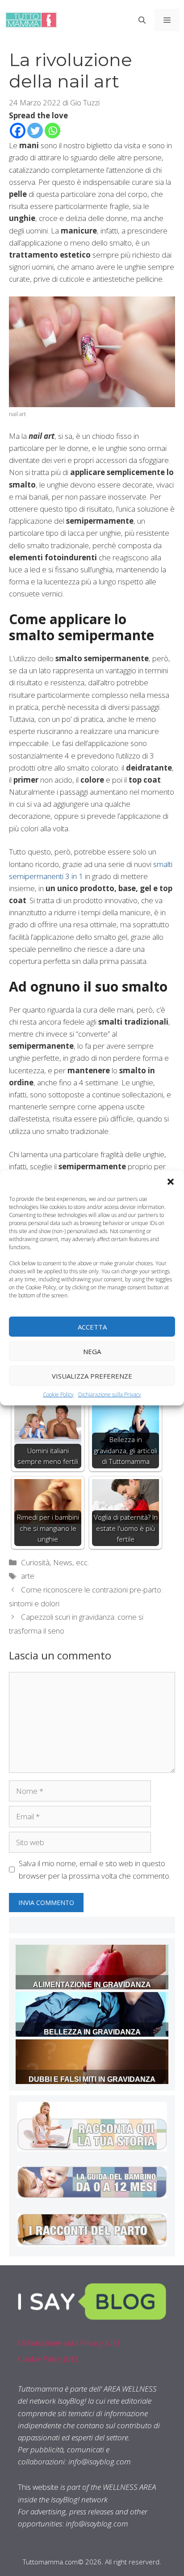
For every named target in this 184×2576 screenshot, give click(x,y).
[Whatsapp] (52, 131)
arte (28, 1576)
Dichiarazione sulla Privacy (110, 1394)
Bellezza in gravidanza (92, 2032)
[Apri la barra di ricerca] (142, 20)
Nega (92, 1351)
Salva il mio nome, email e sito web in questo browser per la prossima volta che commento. (95, 1869)
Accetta (92, 1326)
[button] (171, 1182)
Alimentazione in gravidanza (92, 1985)
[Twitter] (35, 131)
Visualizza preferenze (92, 1376)
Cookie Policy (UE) (48, 2359)
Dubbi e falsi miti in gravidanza (92, 2079)
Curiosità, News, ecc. (55, 1562)
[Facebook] (18, 131)
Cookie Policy (58, 1394)
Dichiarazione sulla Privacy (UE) (69, 2343)
